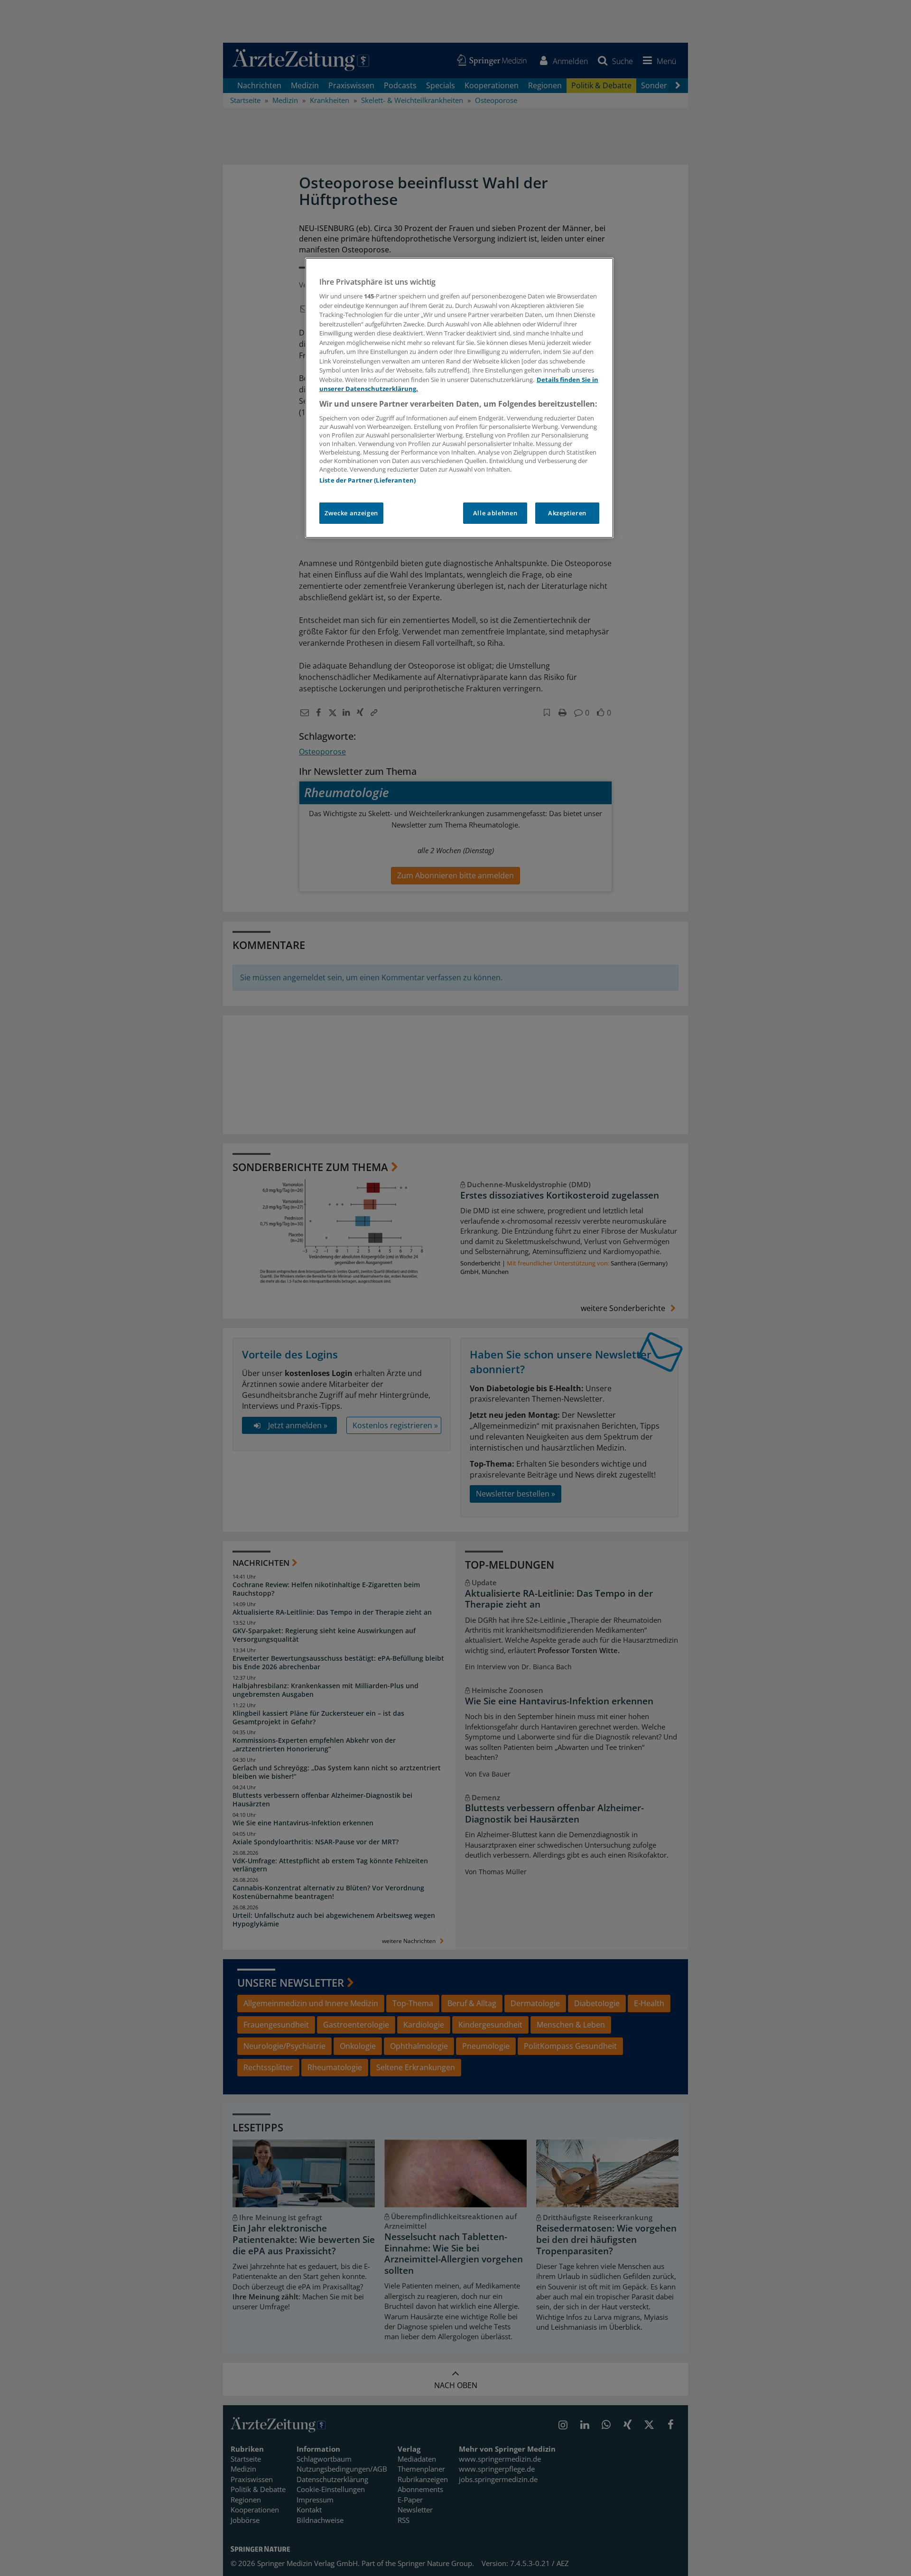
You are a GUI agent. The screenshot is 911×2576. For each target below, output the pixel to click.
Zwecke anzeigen (351, 513)
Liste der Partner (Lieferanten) (367, 480)
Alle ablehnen (495, 513)
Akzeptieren (567, 513)
